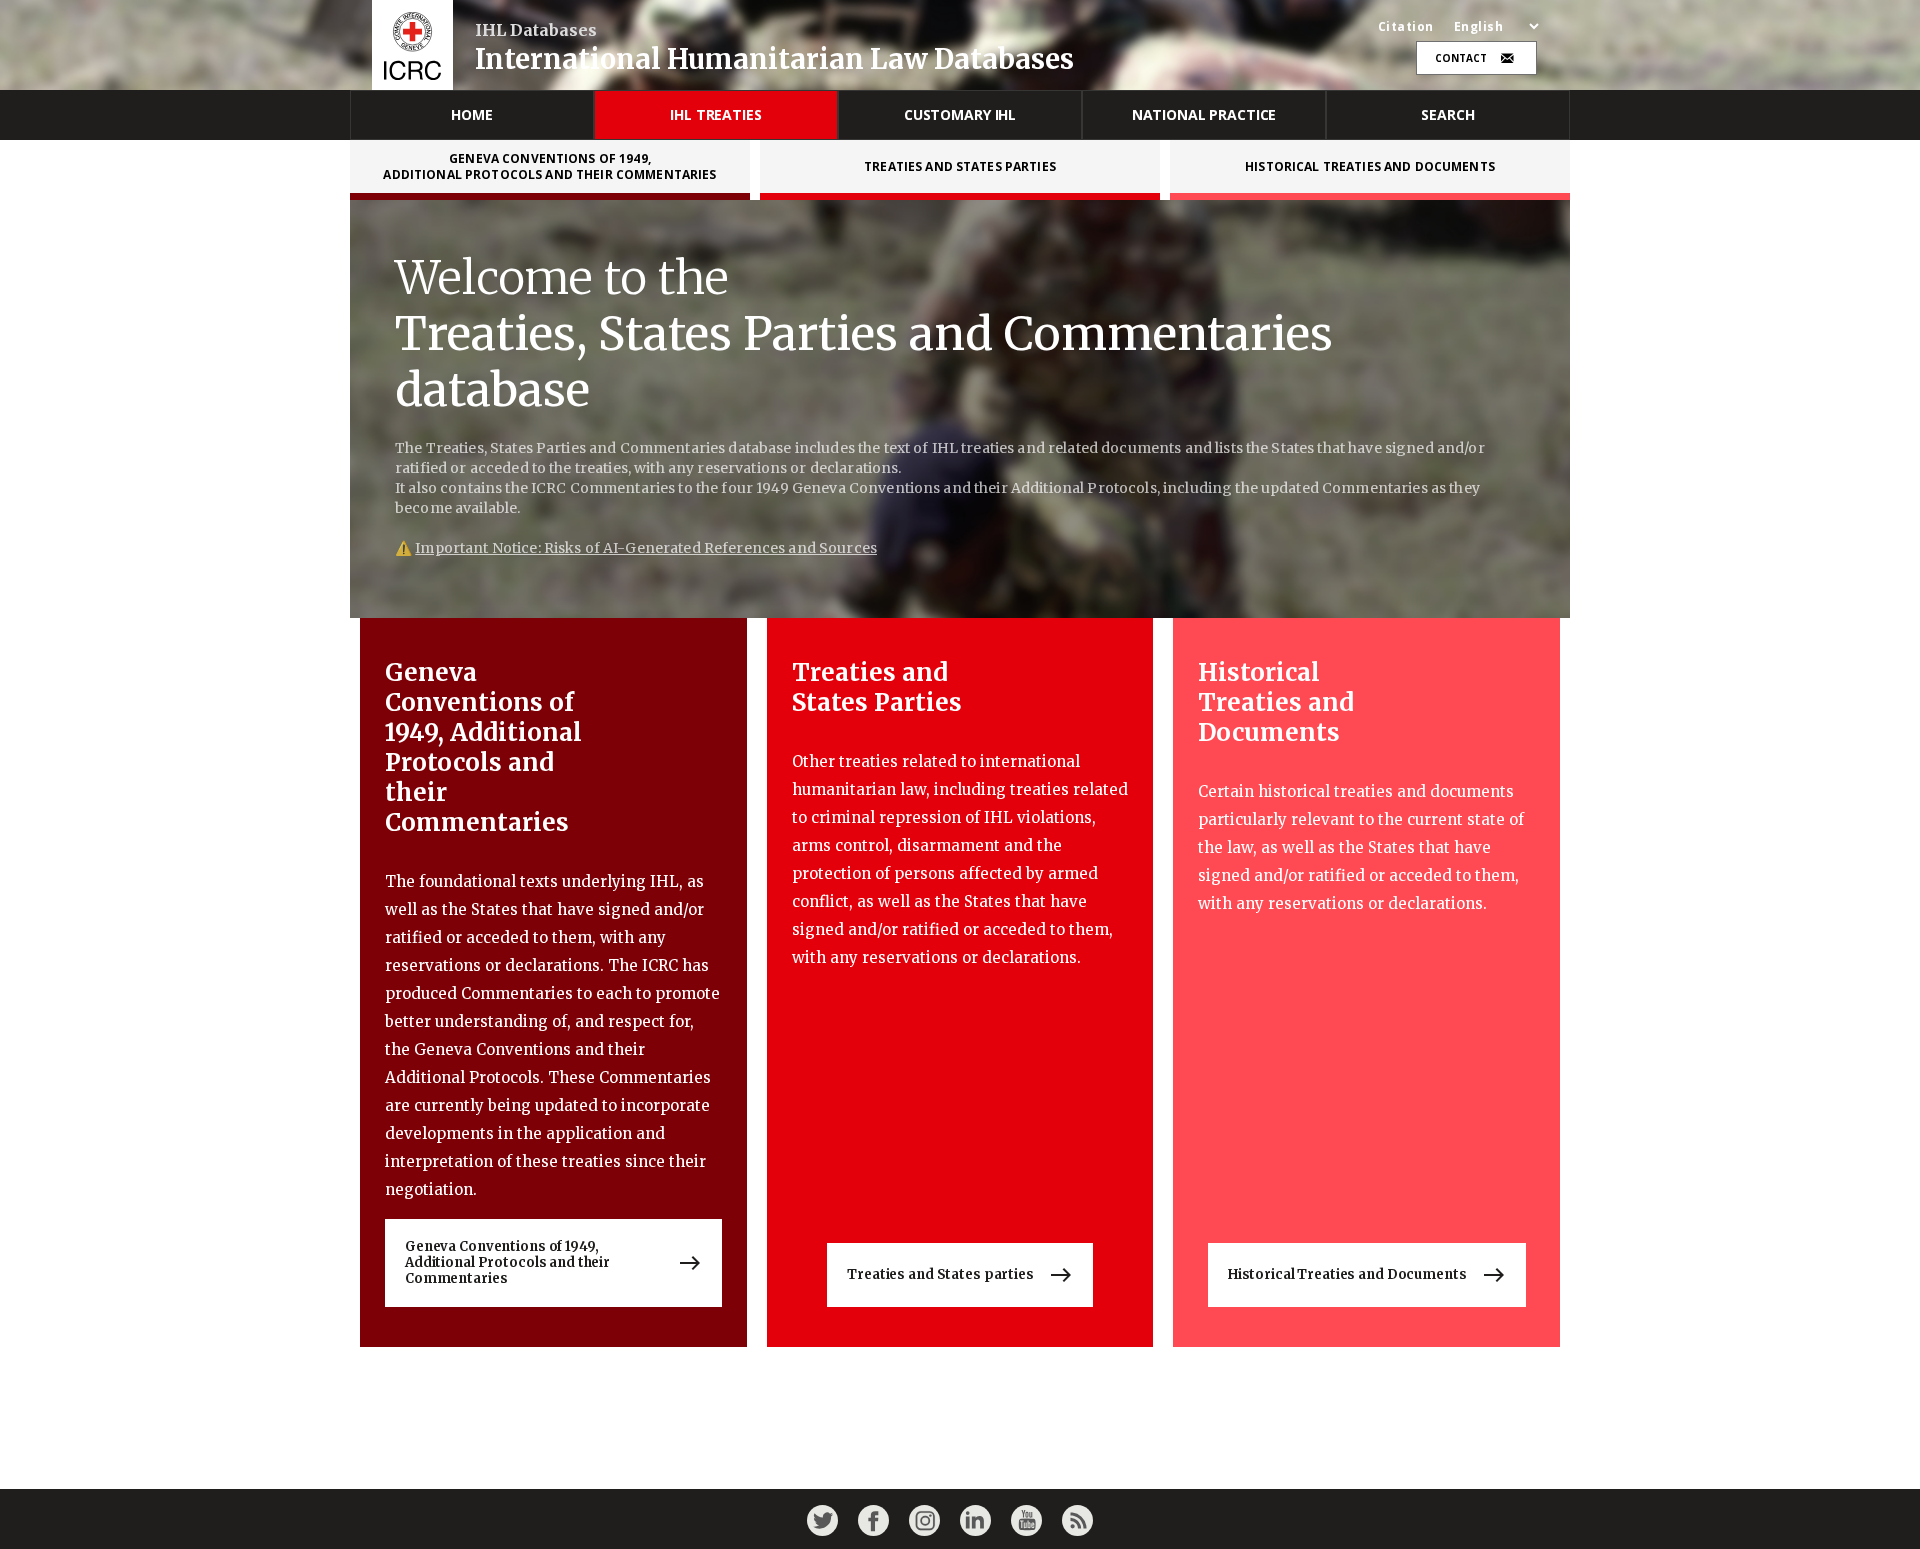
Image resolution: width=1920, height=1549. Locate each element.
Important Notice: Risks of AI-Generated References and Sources (646, 548)
